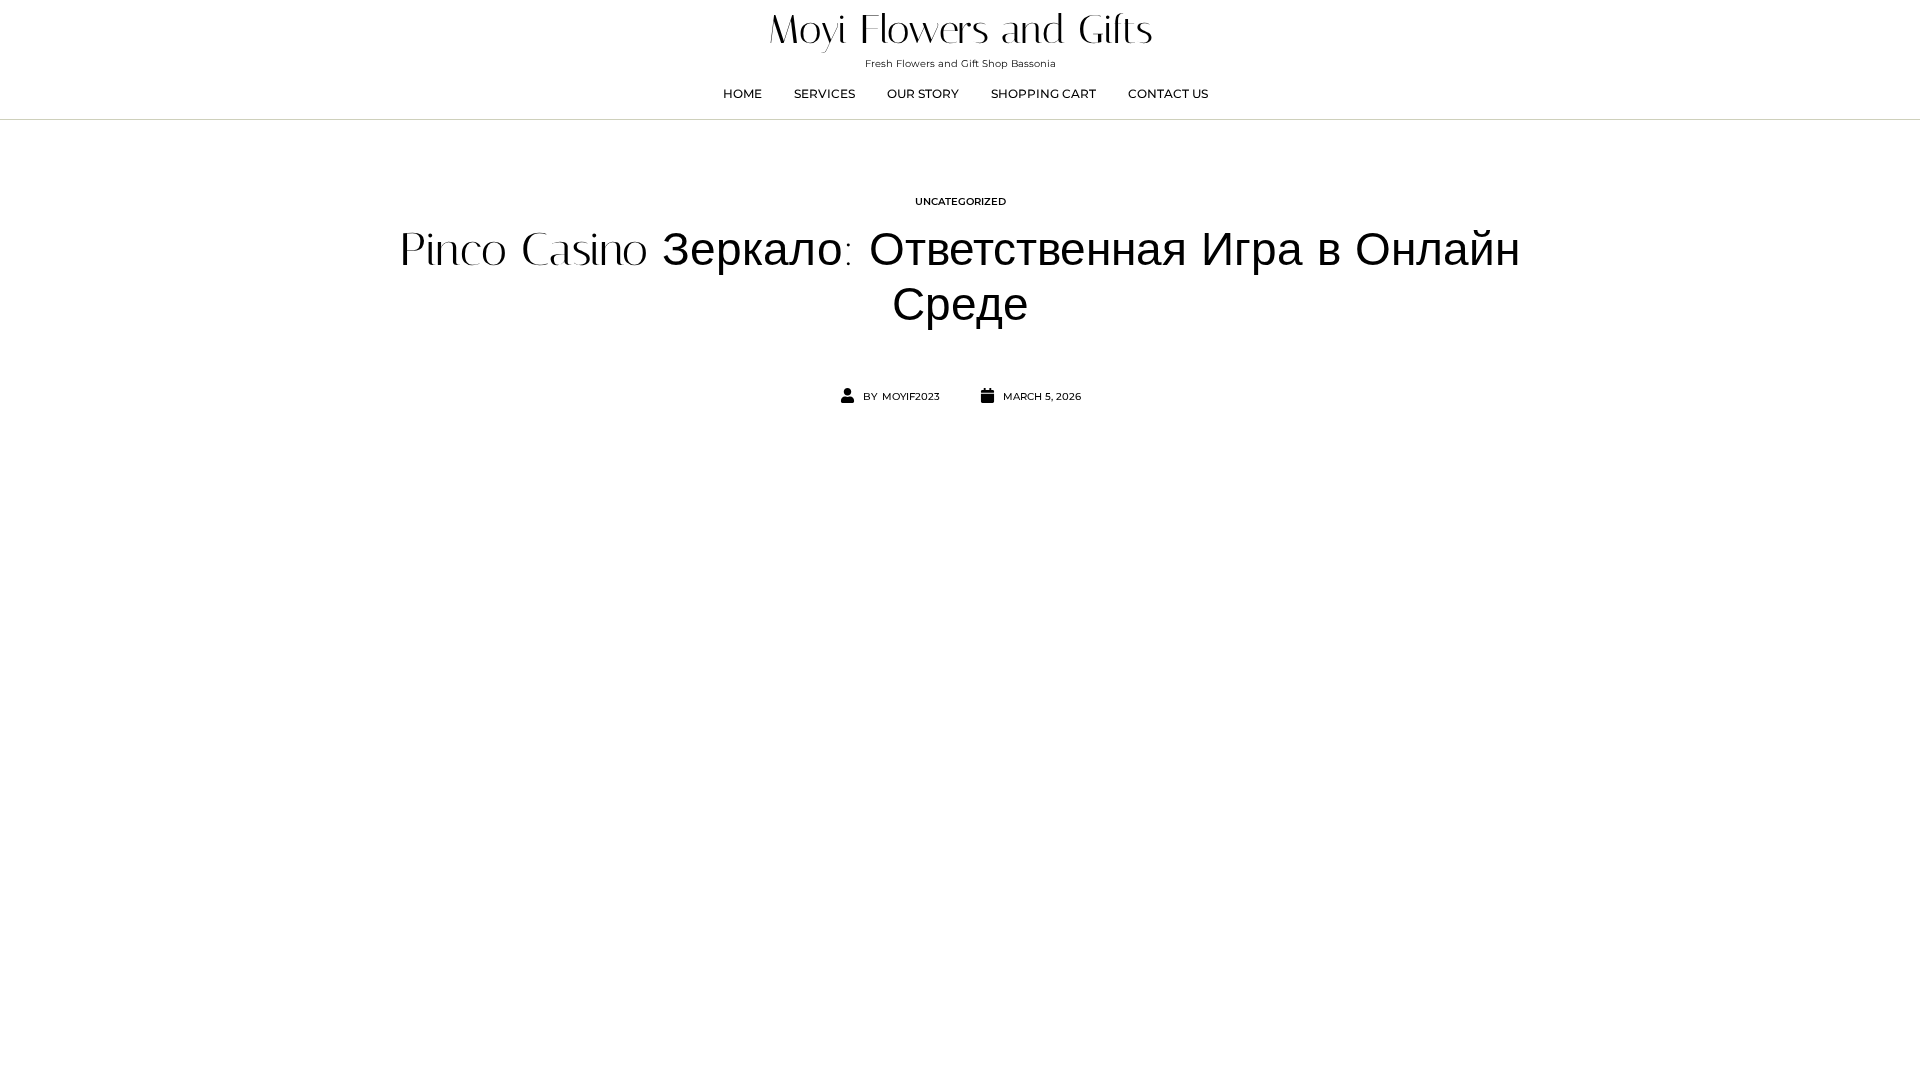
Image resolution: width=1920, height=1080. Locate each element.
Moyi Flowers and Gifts (960, 29)
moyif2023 (911, 396)
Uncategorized (960, 201)
